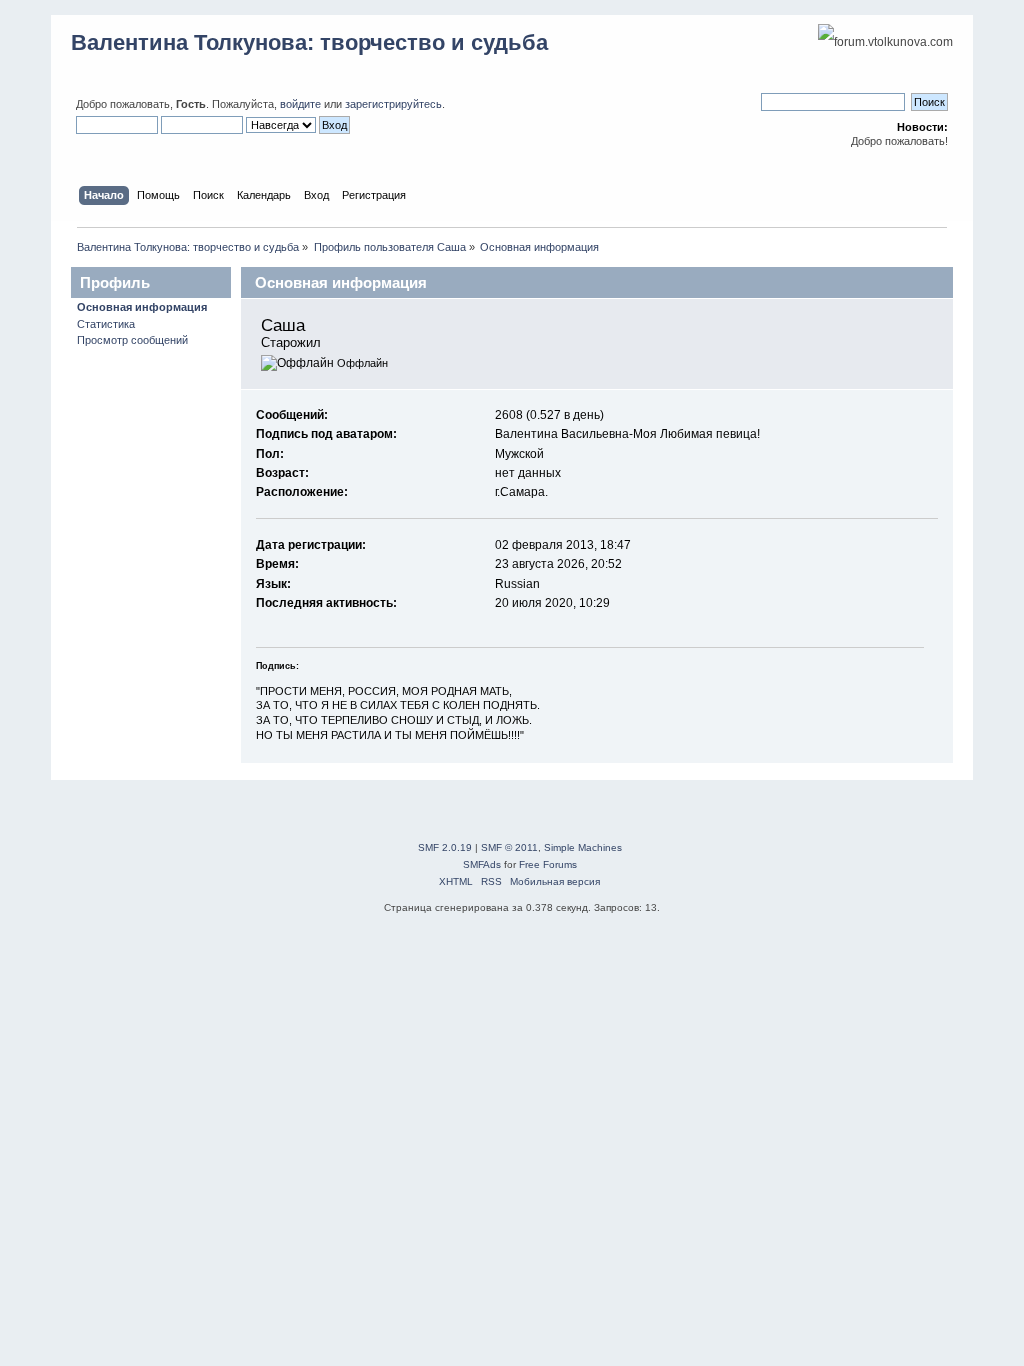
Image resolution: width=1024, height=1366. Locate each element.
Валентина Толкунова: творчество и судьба (309, 42)
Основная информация (142, 307)
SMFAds (482, 864)
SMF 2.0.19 (445, 847)
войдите (300, 104)
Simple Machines (583, 847)
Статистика (106, 324)
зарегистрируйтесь (393, 104)
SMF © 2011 (509, 847)
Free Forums (548, 864)
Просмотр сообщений (132, 340)
